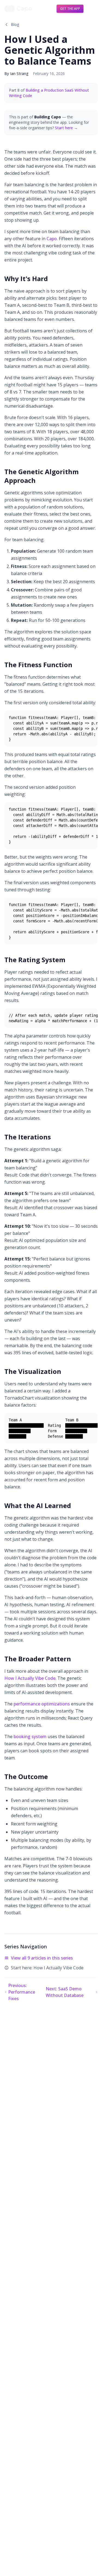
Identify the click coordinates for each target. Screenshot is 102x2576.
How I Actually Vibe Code (30, 1678)
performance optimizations (42, 1704)
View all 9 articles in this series (42, 1958)
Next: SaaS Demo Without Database (65, 1992)
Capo (52, 239)
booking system (30, 1737)
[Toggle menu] (92, 9)
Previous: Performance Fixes (22, 1992)
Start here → (66, 128)
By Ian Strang (16, 73)
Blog (15, 24)
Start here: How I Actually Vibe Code (47, 1968)
